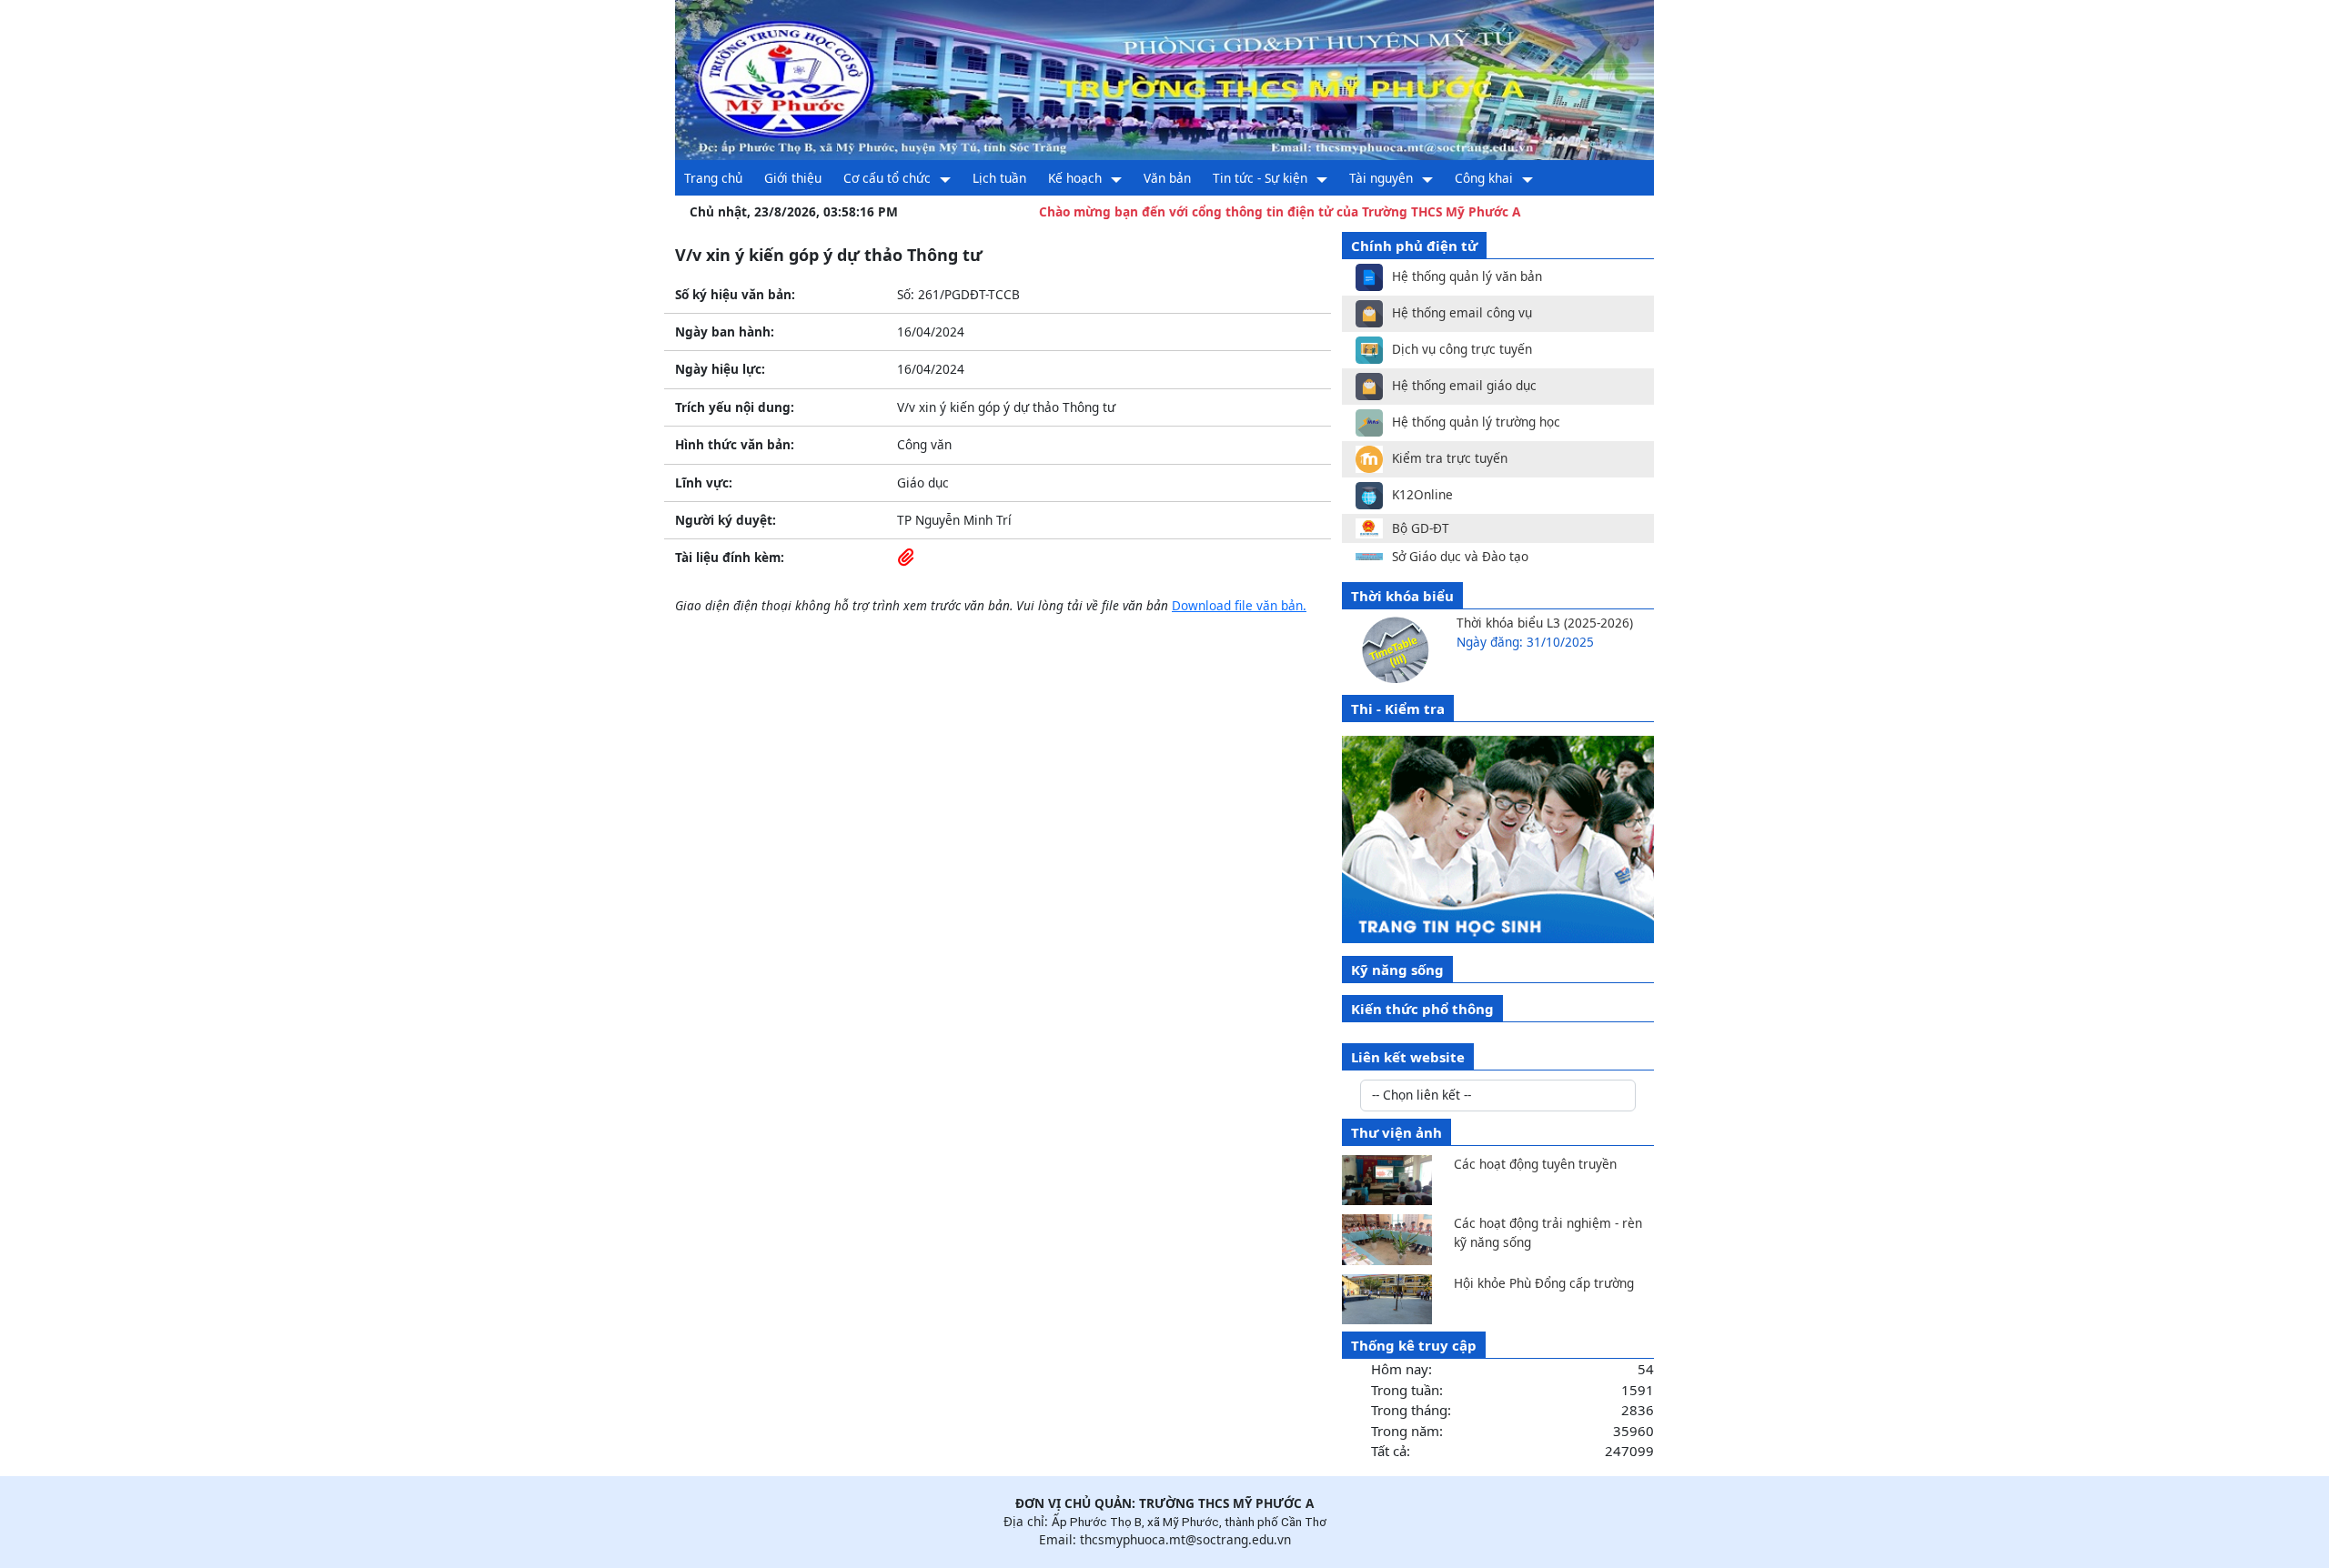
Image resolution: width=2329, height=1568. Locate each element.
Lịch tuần (999, 178)
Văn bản (1167, 178)
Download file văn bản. (1239, 605)
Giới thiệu (793, 178)
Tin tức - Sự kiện (1260, 178)
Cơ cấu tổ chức (887, 178)
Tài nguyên (1381, 178)
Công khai (1484, 178)
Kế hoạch (1075, 178)
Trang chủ (713, 178)
